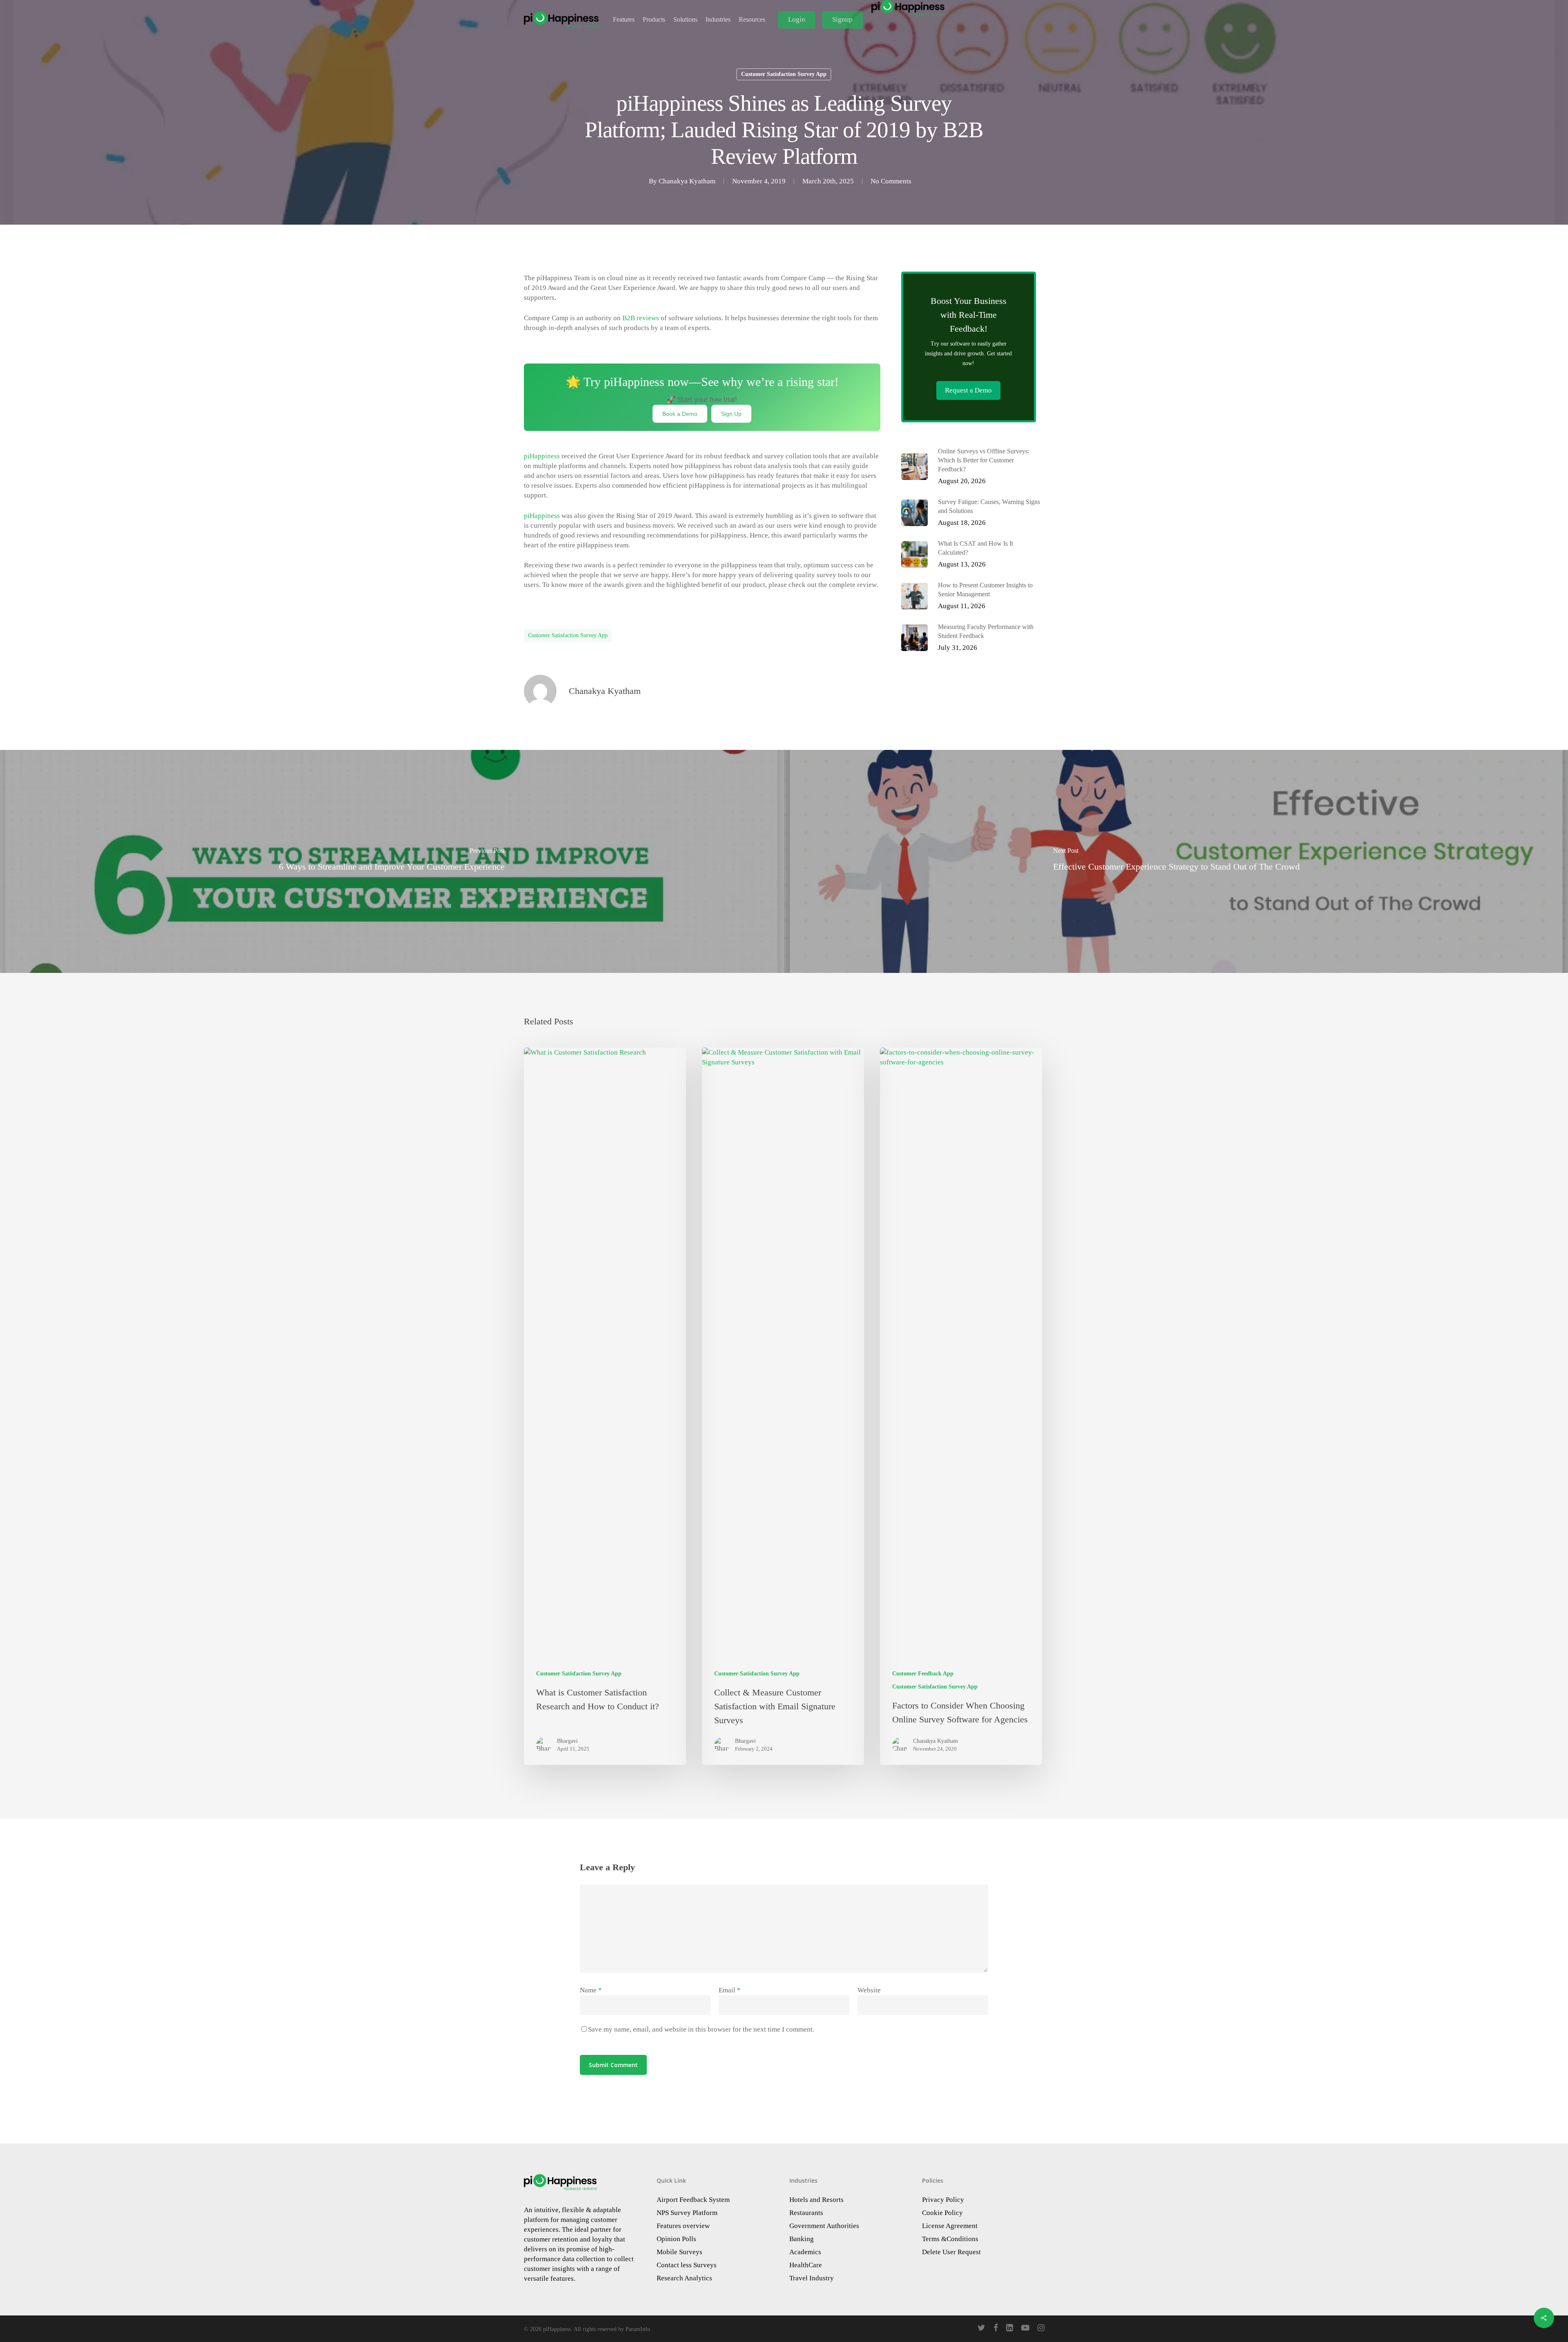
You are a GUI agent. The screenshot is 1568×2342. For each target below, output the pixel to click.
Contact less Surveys (687, 2265)
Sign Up (731, 414)
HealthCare (806, 2265)
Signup (842, 19)
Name (591, 1990)
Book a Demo (680, 414)
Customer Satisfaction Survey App (784, 74)
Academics (805, 2252)
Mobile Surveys (679, 2252)
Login (797, 19)
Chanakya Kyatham (687, 181)
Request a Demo (968, 390)
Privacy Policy (943, 2200)
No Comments (891, 181)
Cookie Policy (942, 2213)
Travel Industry (812, 2278)
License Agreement (950, 2226)
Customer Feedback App (923, 1674)
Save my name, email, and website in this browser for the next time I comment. (701, 2029)
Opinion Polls (676, 2239)
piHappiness (542, 456)
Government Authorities (824, 2226)
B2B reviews (640, 318)
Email (730, 1990)
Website (869, 1990)
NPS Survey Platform (687, 2213)
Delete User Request (951, 2252)
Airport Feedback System (693, 2200)
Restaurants (806, 2213)
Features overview (683, 2226)
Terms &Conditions (950, 2239)
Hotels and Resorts (816, 2200)
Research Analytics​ (684, 2278)
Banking (802, 2239)
